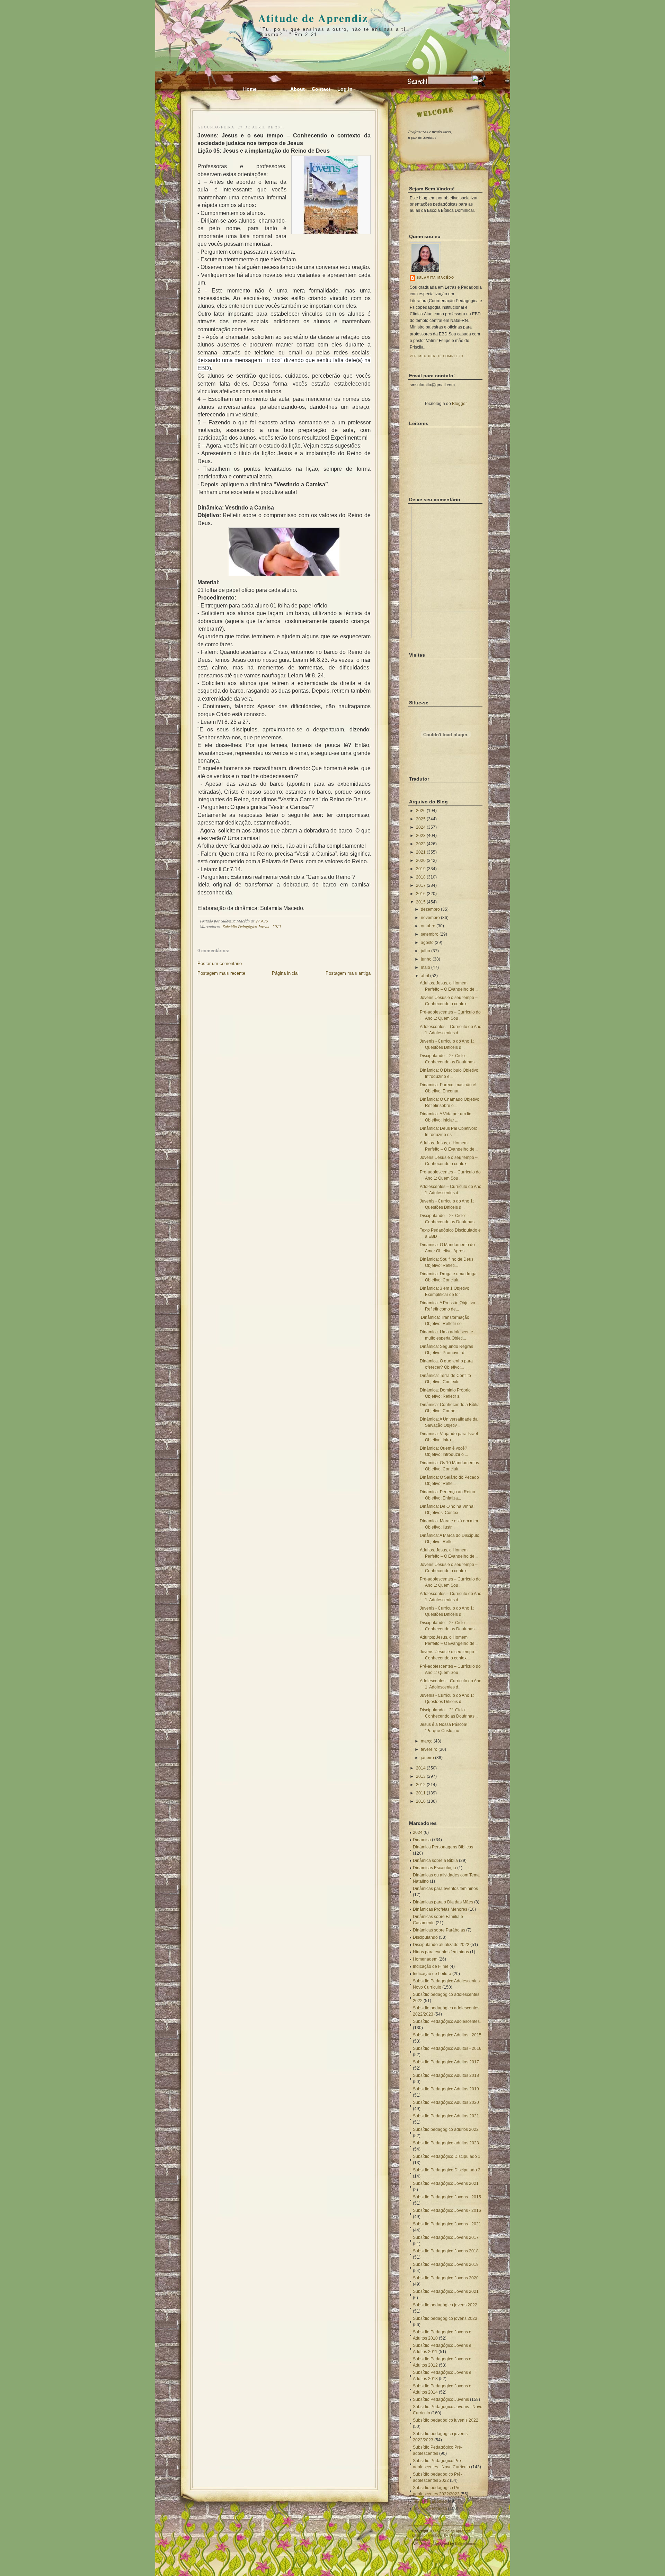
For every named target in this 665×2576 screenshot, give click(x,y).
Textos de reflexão (430, 2509)
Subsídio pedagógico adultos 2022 (446, 2129)
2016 (421, 894)
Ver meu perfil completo (437, 356)
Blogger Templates (427, 2535)
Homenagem (425, 1959)
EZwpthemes (466, 2543)
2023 (421, 836)
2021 (421, 852)
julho (425, 951)
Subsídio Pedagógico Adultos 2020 (446, 2102)
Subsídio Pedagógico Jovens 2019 (446, 2264)
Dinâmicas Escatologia (435, 1868)
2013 (421, 1776)
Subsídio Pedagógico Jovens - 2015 (252, 926)
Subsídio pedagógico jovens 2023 (445, 2318)
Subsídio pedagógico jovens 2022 (445, 2305)
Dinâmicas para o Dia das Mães (443, 1902)
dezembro (430, 909)
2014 (421, 1768)
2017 (421, 885)
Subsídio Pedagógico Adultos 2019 (446, 2089)
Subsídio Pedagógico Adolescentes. (447, 2021)
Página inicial (285, 973)
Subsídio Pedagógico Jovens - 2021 (447, 2224)
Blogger (459, 404)
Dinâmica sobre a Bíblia (435, 1861)
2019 (421, 869)
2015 (421, 902)
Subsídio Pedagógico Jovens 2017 (446, 2237)
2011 (421, 1793)
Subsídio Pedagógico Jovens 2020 (446, 2278)
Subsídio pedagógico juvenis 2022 (446, 2420)
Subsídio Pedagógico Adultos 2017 (446, 2062)
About (298, 89)
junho (426, 959)
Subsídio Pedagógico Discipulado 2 (447, 2170)
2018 (421, 877)
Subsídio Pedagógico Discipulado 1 (447, 2156)
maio (425, 967)
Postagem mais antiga (348, 973)
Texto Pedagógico (430, 2501)
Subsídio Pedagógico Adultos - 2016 (447, 2048)
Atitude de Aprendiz (313, 18)
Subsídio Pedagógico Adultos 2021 (446, 2116)
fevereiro (429, 1749)
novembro (430, 918)
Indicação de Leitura (432, 1974)
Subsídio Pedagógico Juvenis (441, 2399)
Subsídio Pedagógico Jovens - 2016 (447, 2210)
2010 (421, 1801)
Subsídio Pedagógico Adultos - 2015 (447, 2035)
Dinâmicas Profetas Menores (440, 1909)
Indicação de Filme (431, 1966)
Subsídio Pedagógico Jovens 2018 (446, 2251)
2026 (421, 811)
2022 (421, 844)
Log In (345, 89)
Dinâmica (422, 1840)
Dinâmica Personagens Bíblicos (443, 1847)
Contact (321, 89)
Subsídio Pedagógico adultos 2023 (446, 2143)
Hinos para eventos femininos (441, 1952)
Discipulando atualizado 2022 (441, 1945)
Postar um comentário (220, 963)
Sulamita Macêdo (435, 278)
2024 (421, 827)
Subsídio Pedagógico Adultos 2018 (446, 2075)
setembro (430, 934)
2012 (421, 1785)
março (427, 1741)
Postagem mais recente (221, 973)
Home (250, 89)
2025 (421, 819)
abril (425, 976)
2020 (421, 861)
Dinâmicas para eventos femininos (445, 1889)
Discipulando (425, 1937)
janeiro (427, 1758)
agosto (427, 943)
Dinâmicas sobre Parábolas (439, 1930)
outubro (428, 926)
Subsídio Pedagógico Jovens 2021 (446, 2183)
